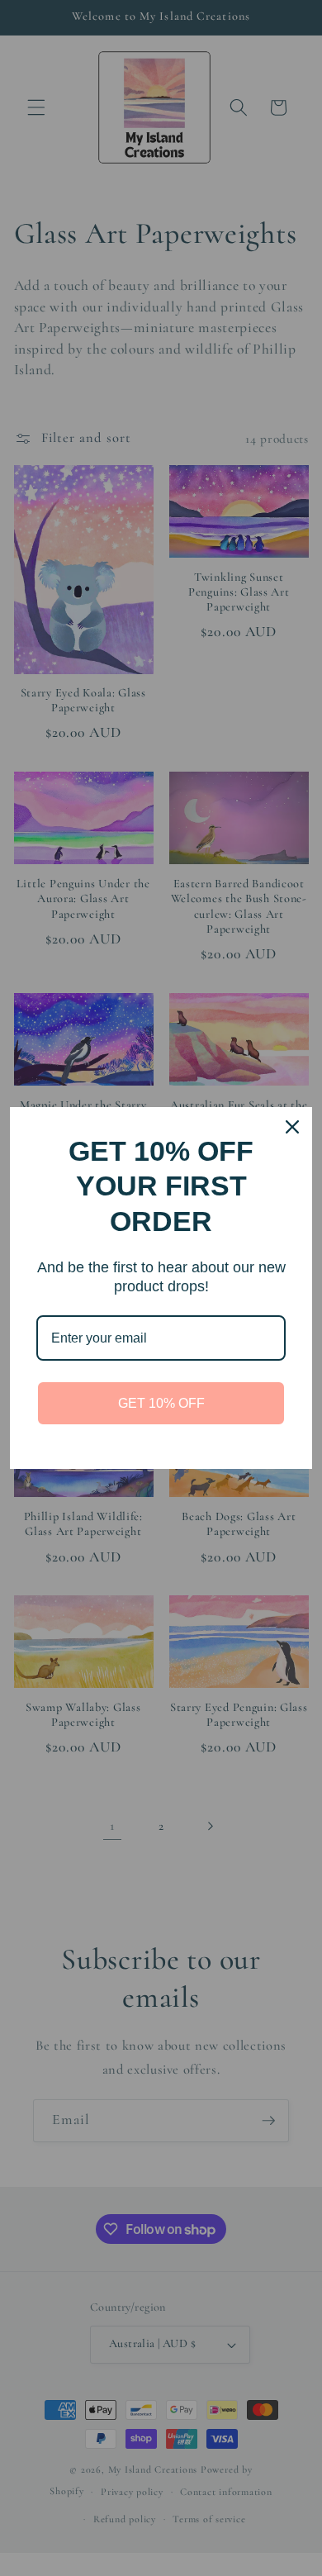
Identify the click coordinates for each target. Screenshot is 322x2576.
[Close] (292, 1127)
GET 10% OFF (161, 1403)
